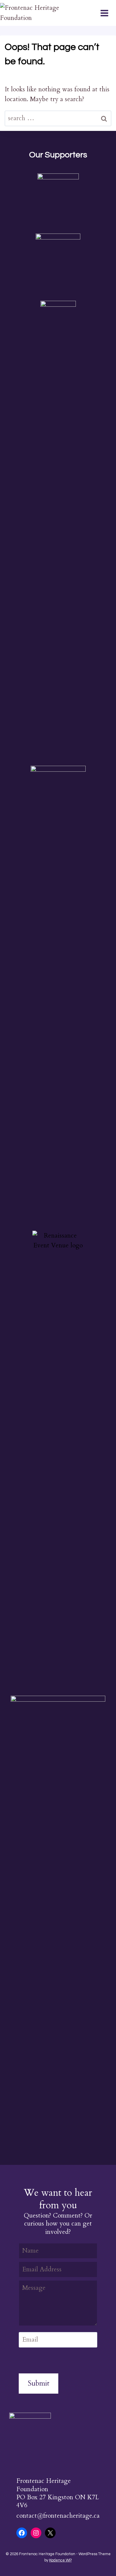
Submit (39, 2383)
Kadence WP (60, 2560)
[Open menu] (108, 13)
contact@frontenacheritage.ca (58, 2516)
